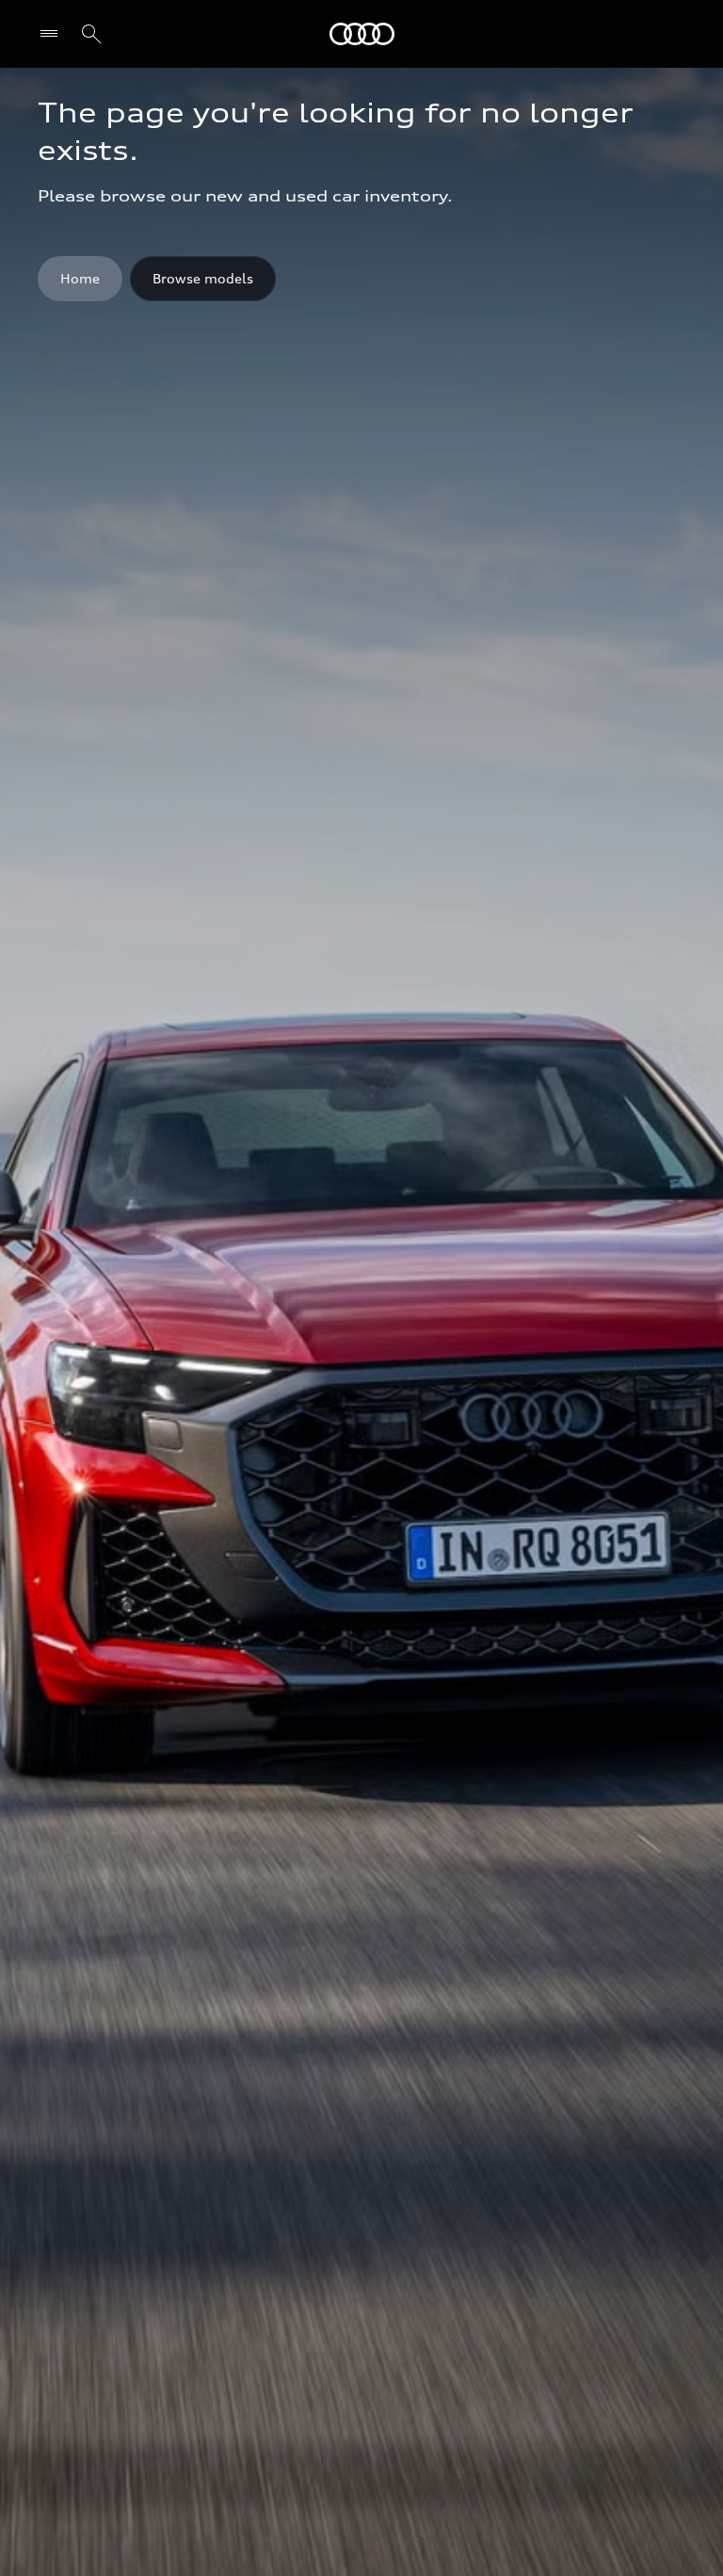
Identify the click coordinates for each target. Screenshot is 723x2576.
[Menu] (53, 34)
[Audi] (362, 34)
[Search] (91, 34)
